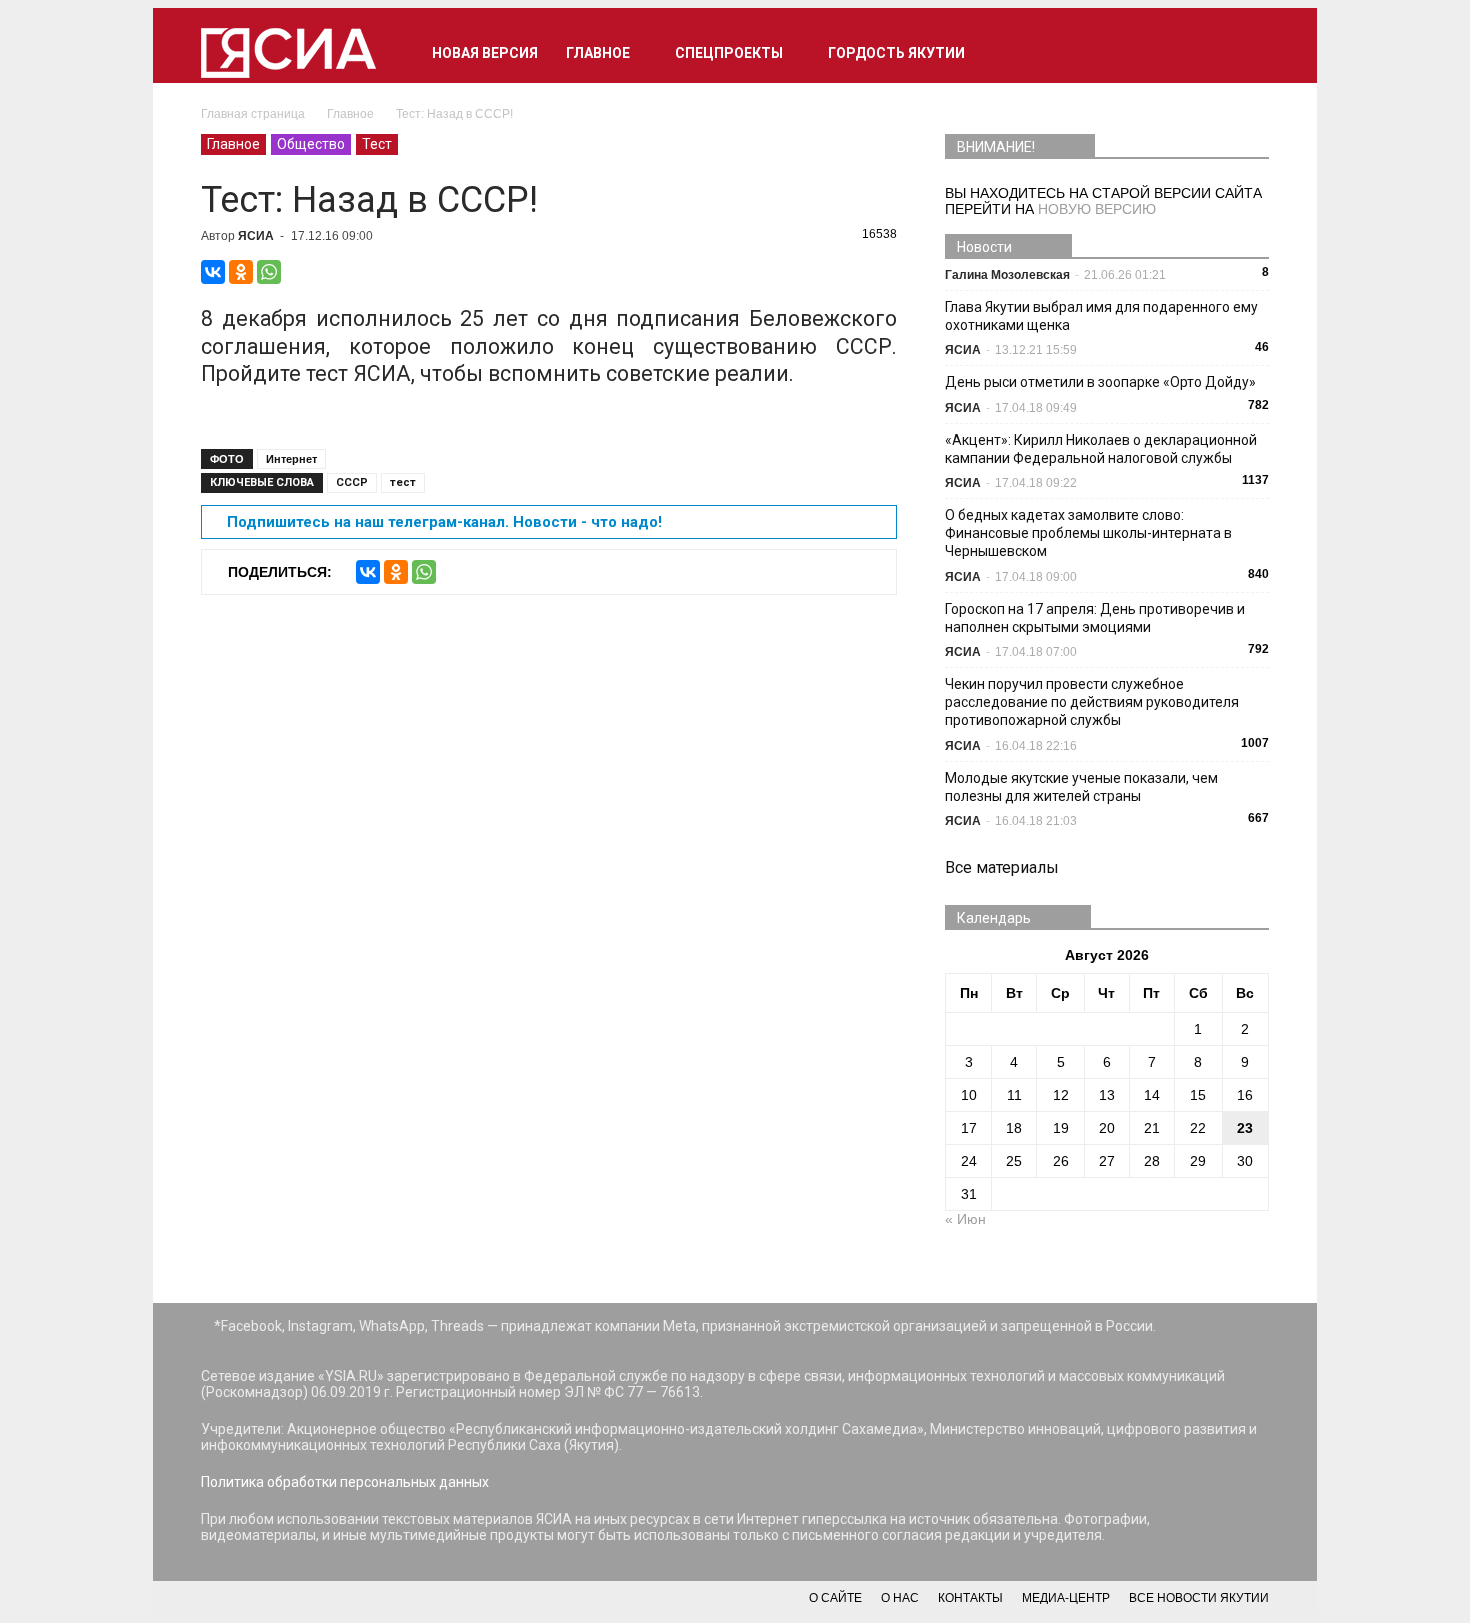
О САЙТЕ (835, 1598)
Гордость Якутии (896, 53)
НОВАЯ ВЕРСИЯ (485, 53)
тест (403, 482)
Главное (598, 53)
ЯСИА (256, 236)
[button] (1245, 53)
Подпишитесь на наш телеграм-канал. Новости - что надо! (444, 522)
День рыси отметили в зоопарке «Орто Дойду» (1100, 382)
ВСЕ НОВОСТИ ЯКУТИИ (1199, 1598)
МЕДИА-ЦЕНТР (1066, 1598)
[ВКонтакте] (213, 272)
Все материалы (1002, 867)
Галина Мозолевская (1007, 275)
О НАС (900, 1598)
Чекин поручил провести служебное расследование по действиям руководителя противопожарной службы (1092, 702)
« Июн (965, 1219)
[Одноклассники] (241, 272)
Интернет (291, 459)
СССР (352, 482)
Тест (377, 144)
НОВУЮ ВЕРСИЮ (1097, 209)
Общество (311, 144)
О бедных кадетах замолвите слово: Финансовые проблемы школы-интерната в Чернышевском (1088, 533)
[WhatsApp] (269, 272)
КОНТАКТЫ (970, 1598)
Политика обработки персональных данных (345, 1482)
